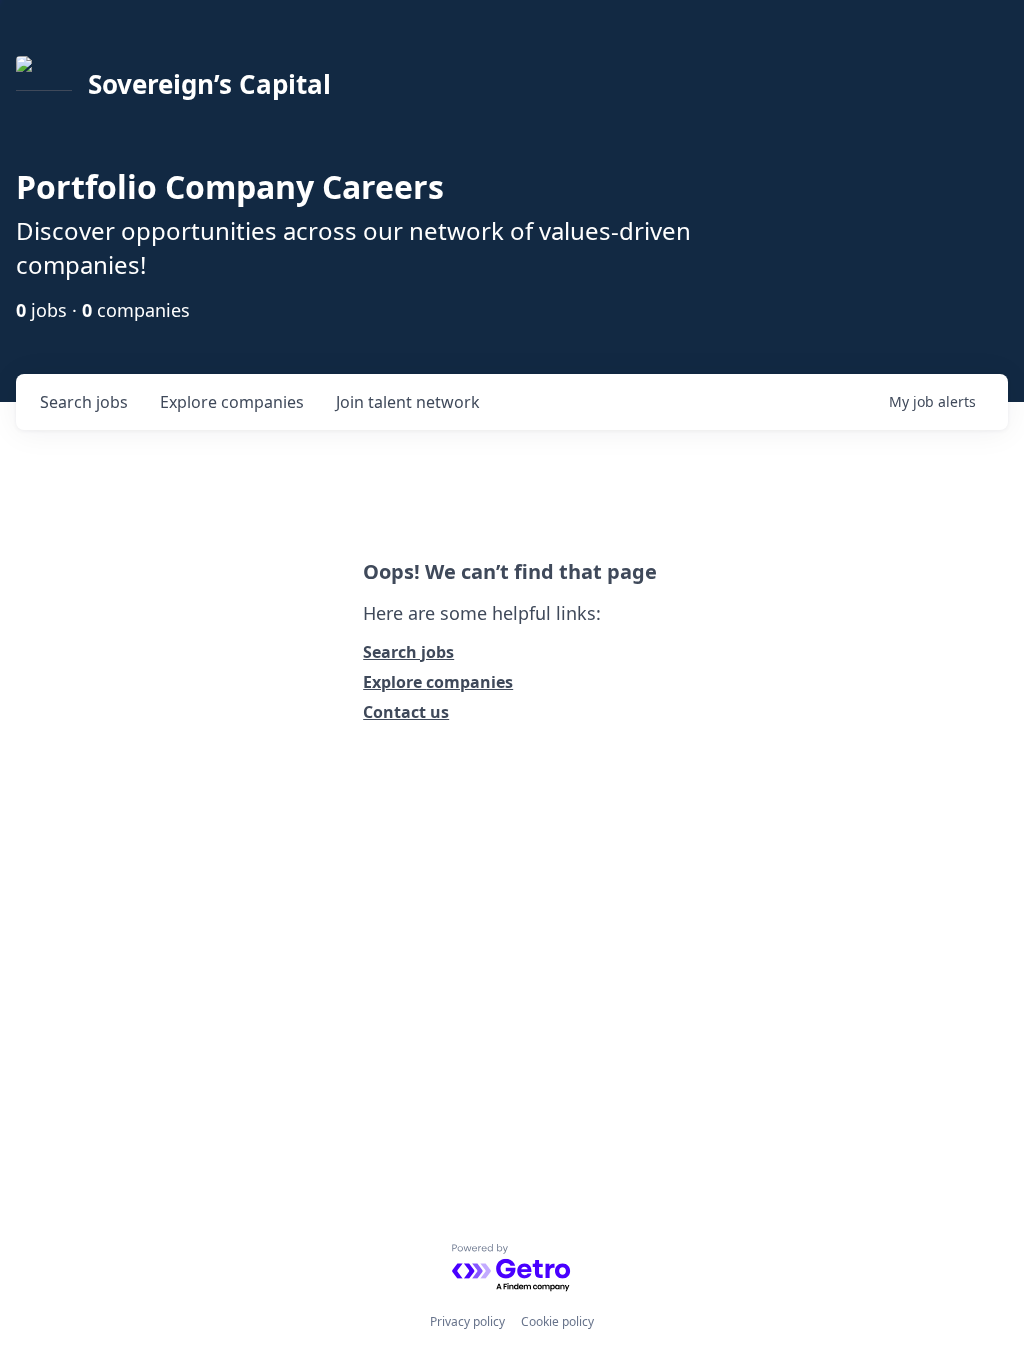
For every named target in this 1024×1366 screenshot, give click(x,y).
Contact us (406, 712)
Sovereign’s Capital (209, 84)
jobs (84, 402)
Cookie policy (557, 1321)
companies (232, 402)
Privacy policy (467, 1321)
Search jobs (408, 652)
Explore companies (438, 682)
